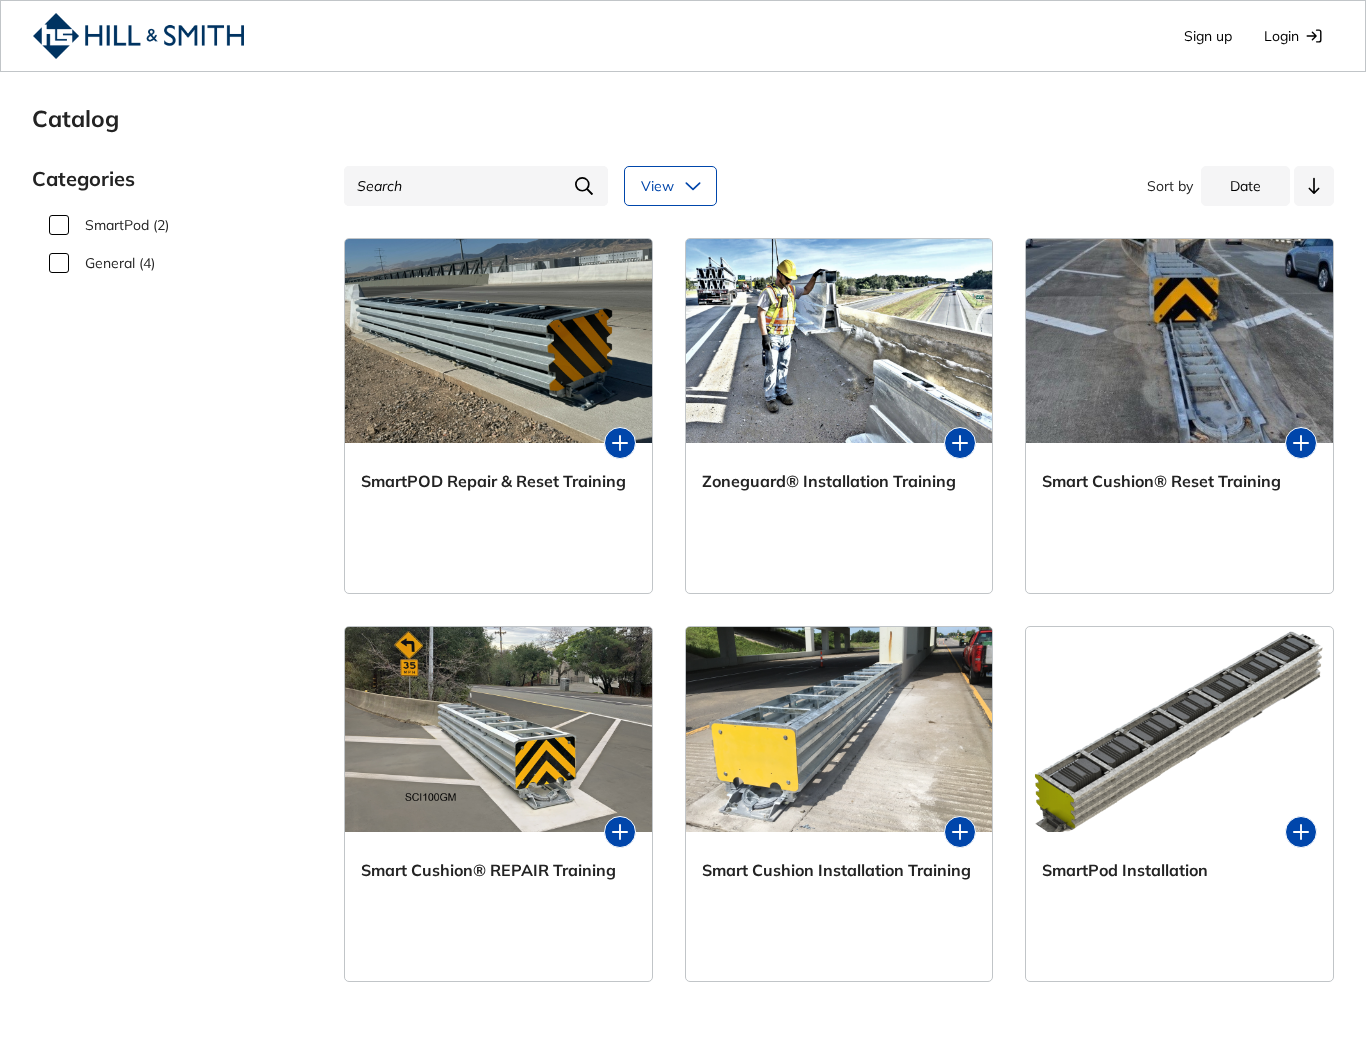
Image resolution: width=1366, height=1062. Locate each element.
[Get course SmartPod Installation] (1301, 832)
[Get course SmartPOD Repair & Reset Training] (620, 443)
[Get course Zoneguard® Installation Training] (960, 443)
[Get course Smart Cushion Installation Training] (960, 832)
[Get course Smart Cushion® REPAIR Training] (620, 832)
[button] (1314, 186)
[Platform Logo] (138, 36)
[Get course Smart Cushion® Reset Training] (1301, 443)
